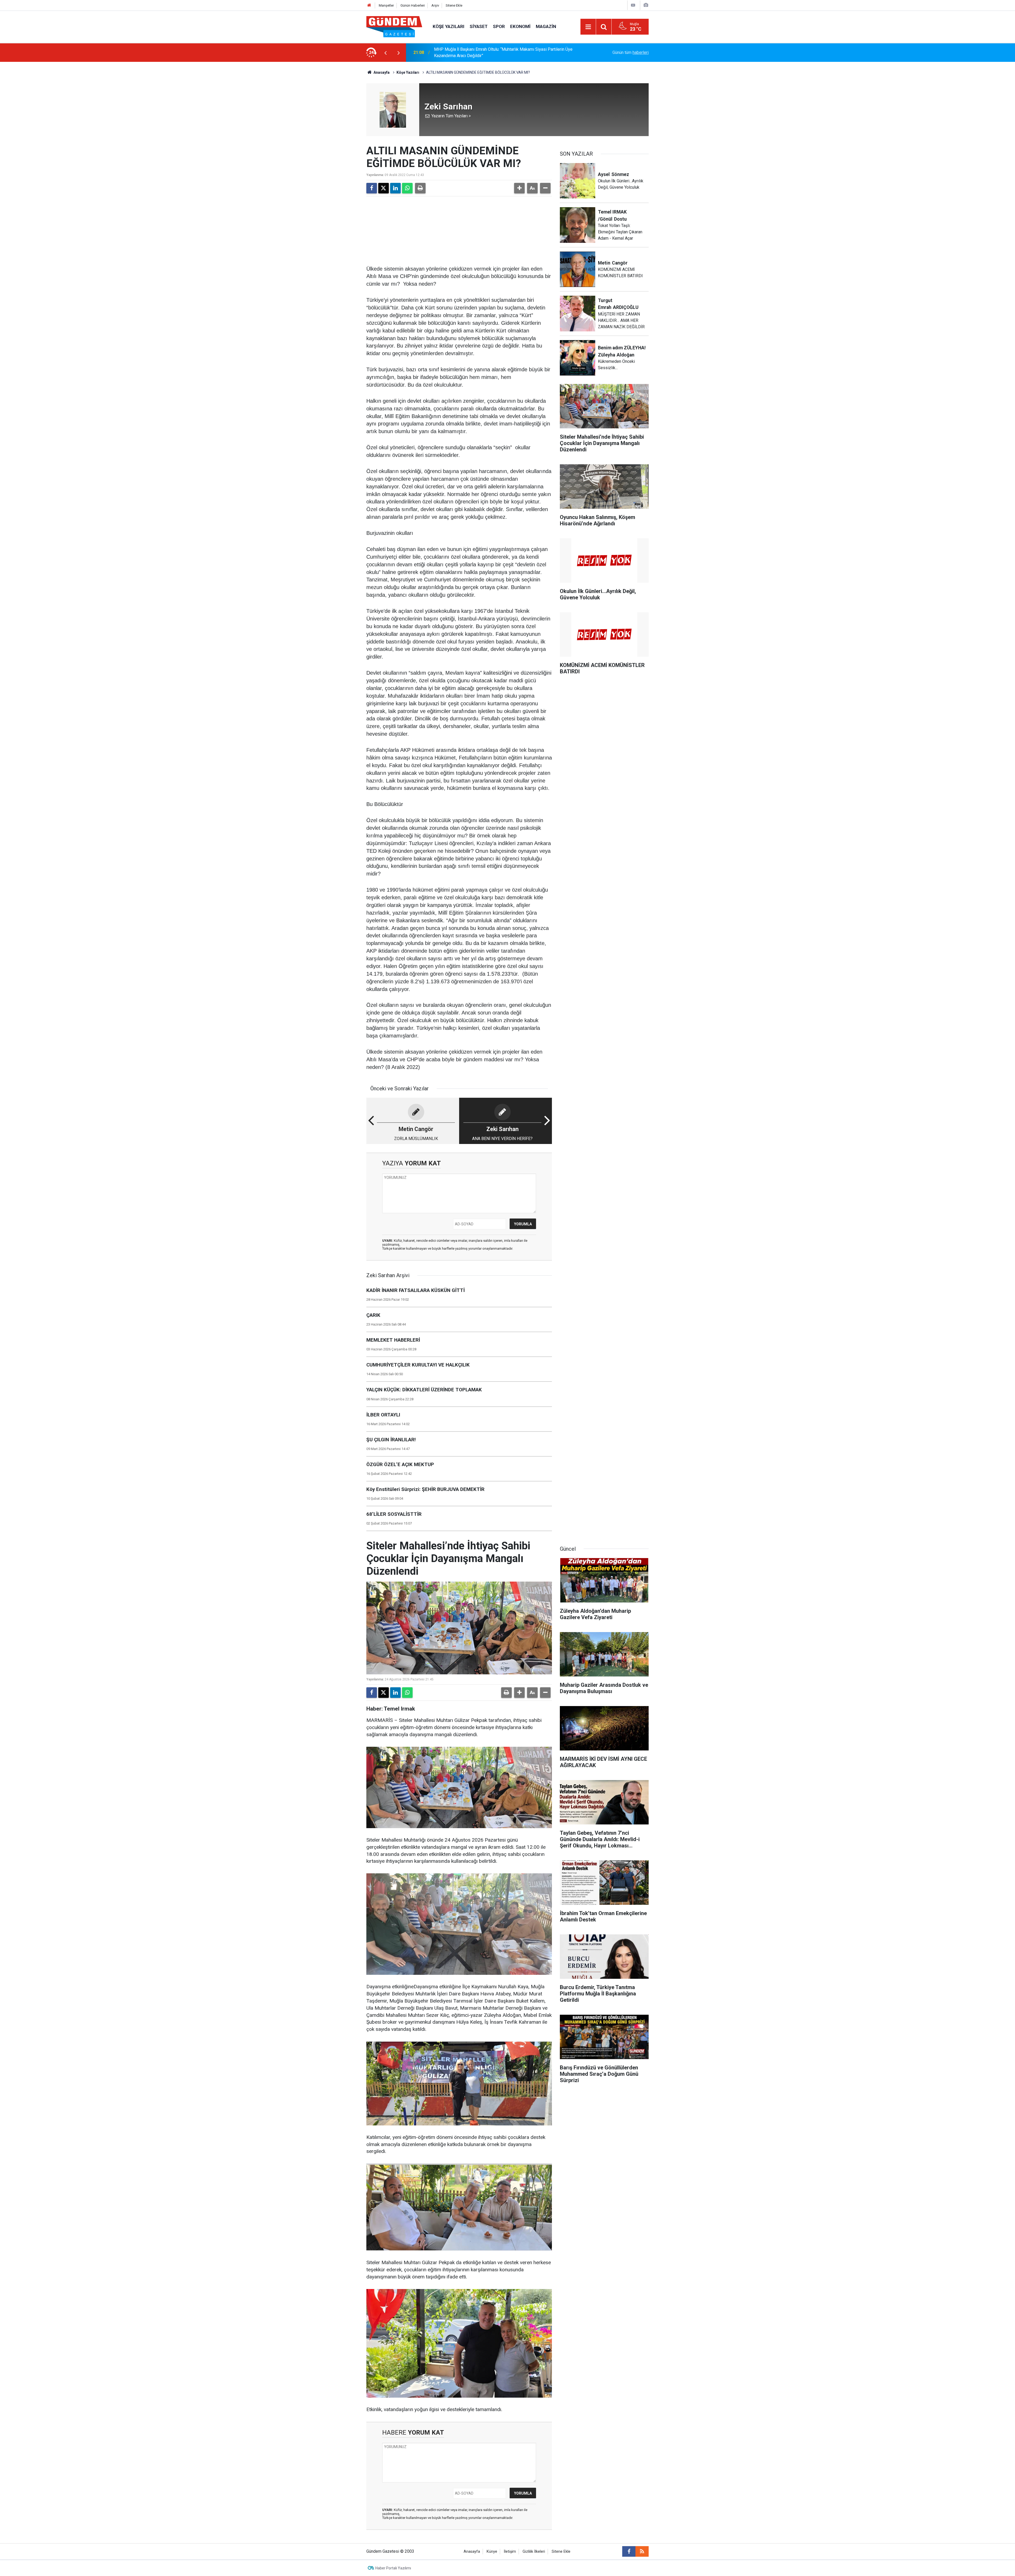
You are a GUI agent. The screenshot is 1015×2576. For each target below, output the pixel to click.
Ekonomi (520, 26)
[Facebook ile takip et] (629, 2551)
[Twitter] (384, 188)
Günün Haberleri (413, 5)
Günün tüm (631, 52)
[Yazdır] (420, 188)
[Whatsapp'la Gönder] (407, 188)
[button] (519, 188)
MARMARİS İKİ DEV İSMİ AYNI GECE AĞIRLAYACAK (482, 52)
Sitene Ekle (454, 5)
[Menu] (588, 27)
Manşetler (386, 5)
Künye (492, 2552)
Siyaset (479, 26)
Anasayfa (381, 72)
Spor (499, 26)
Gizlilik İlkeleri (534, 2552)
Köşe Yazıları (449, 26)
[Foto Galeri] (646, 5)
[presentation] (385, 53)
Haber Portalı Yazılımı (393, 2568)
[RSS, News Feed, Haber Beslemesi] (642, 2551)
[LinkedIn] (395, 188)
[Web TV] (633, 5)
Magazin (546, 26)
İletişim (510, 2552)
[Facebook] (372, 188)
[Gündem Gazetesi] (394, 26)
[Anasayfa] (369, 5)
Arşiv (435, 5)
